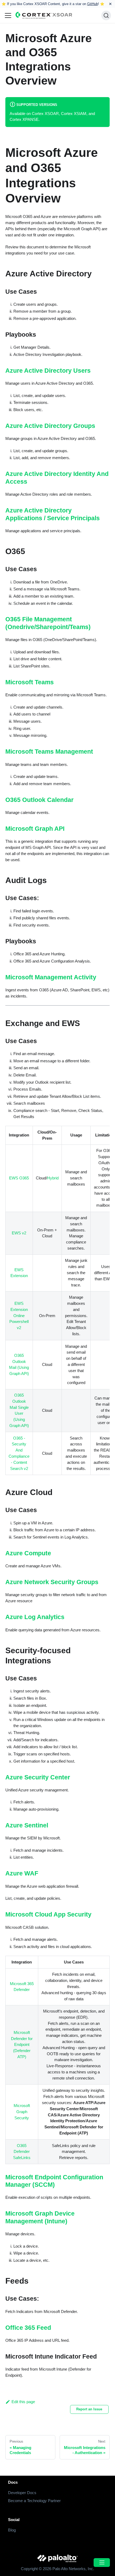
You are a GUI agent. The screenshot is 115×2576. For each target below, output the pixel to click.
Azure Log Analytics (35, 1617)
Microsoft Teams (30, 682)
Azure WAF (22, 1873)
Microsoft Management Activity (51, 977)
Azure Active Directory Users (48, 371)
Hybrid (53, 1178)
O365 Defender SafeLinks (22, 2152)
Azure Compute (28, 1553)
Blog (12, 2530)
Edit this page (23, 2402)
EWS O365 (19, 1178)
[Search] (106, 15)
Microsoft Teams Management (49, 752)
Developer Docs (22, 2493)
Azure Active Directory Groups (50, 426)
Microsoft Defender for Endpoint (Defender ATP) (22, 2045)
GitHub (93, 4)
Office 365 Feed (28, 2328)
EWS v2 (19, 1233)
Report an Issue (89, 2409)
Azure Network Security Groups (52, 1582)
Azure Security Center (38, 1777)
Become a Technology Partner (34, 2501)
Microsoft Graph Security (22, 2112)
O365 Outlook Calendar (39, 800)
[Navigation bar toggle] (8, 15)
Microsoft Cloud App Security (48, 1914)
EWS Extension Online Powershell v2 (19, 1315)
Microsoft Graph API (35, 829)
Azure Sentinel (27, 1825)
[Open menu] (102, 2563)
